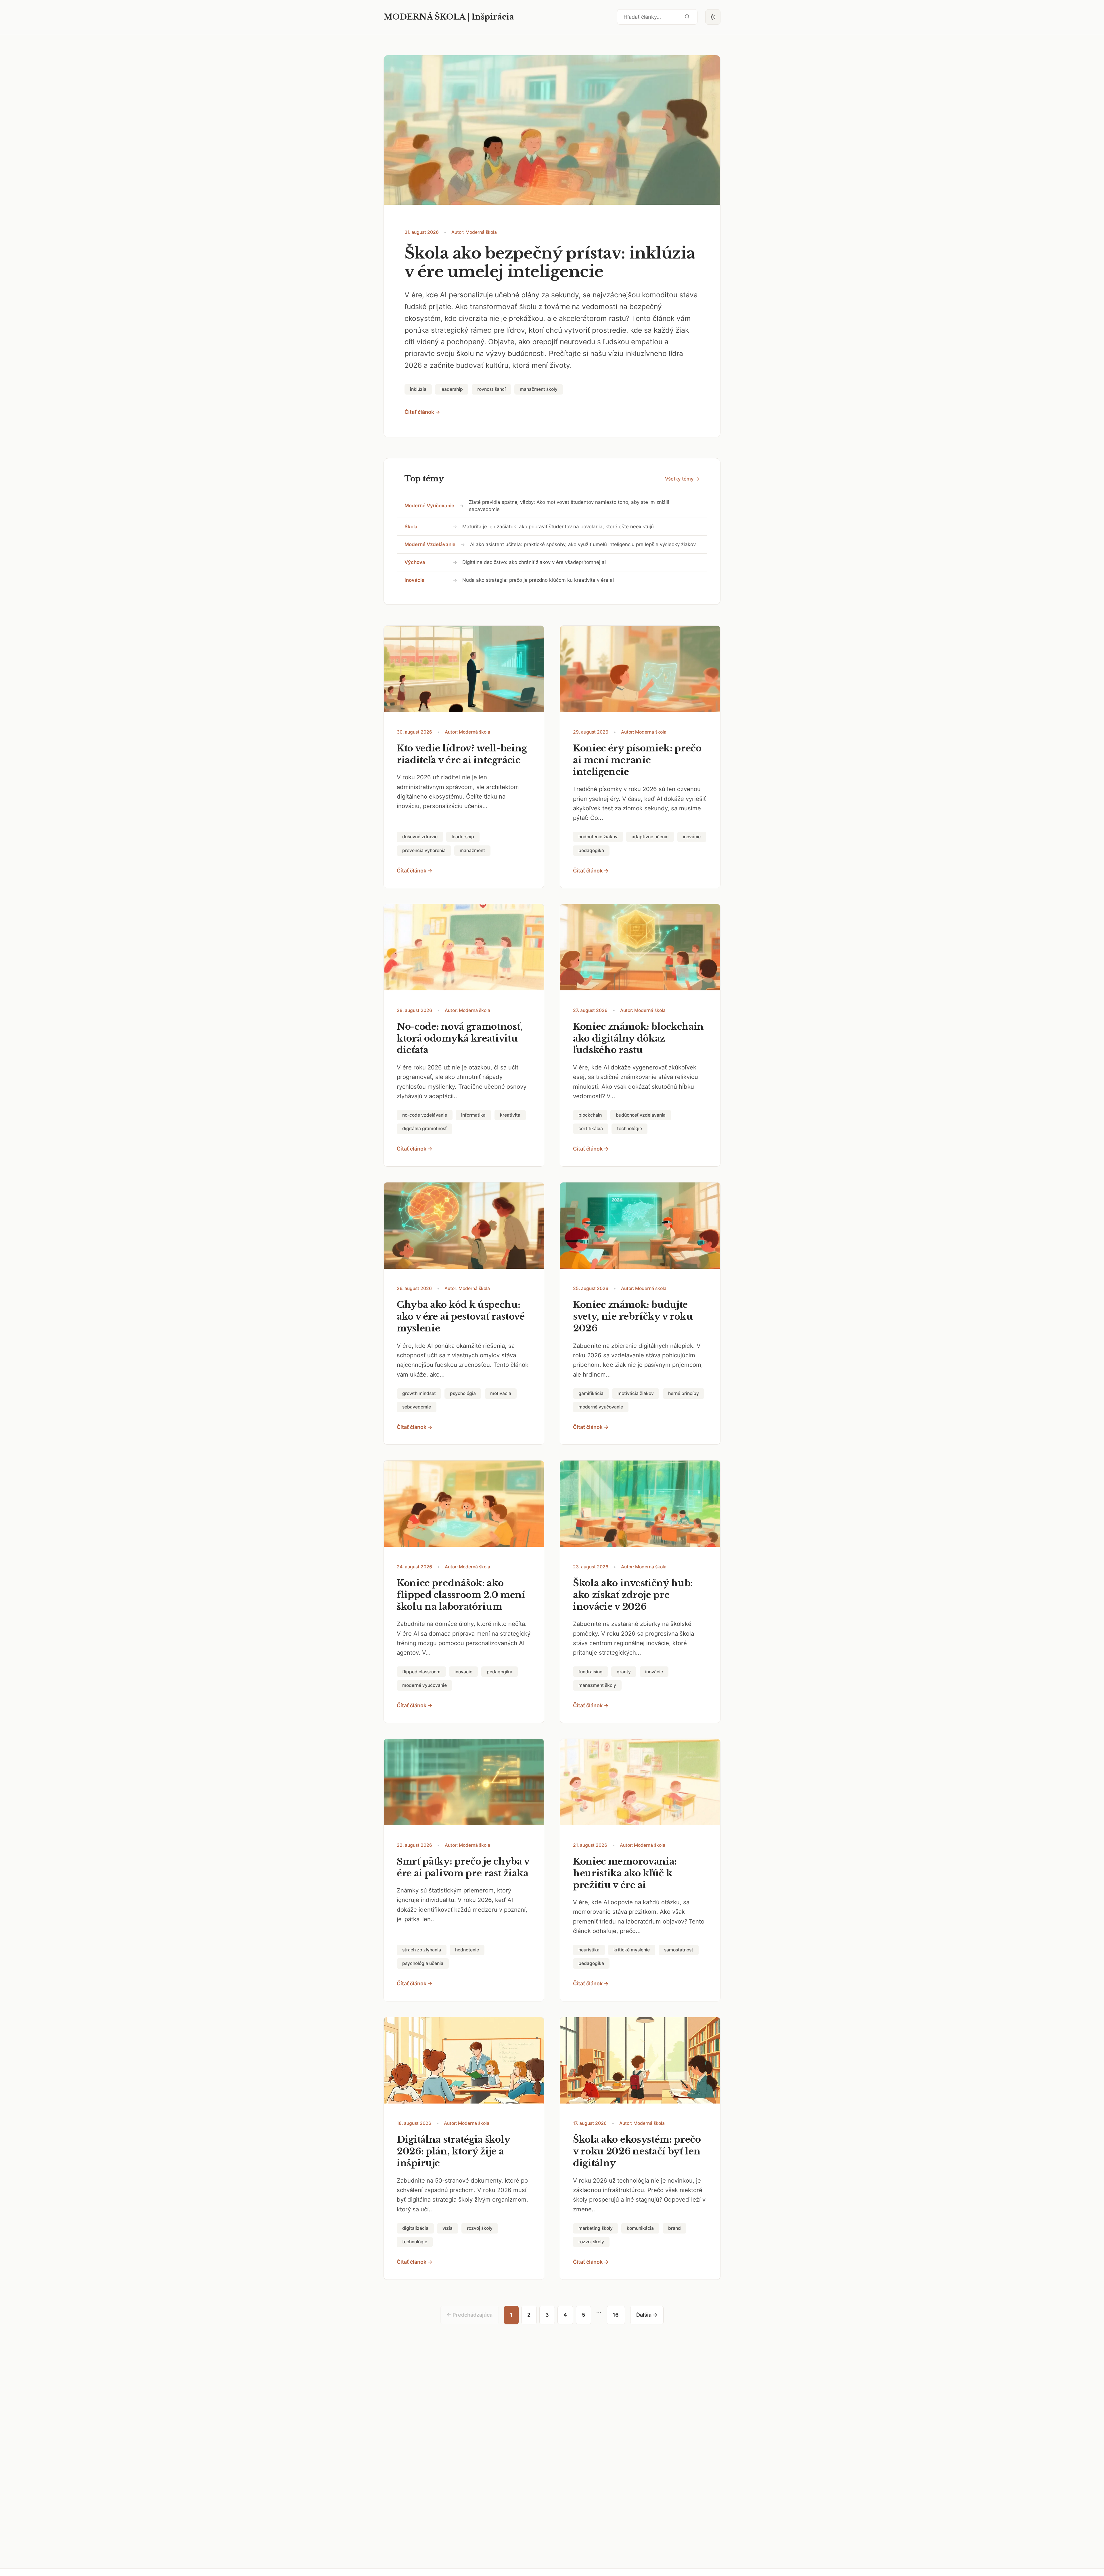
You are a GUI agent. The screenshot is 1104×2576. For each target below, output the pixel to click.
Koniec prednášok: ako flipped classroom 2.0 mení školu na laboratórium (461, 1595)
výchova (415, 562)
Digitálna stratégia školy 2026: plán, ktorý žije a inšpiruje (453, 2151)
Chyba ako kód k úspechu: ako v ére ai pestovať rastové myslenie (461, 1316)
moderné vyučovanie (429, 506)
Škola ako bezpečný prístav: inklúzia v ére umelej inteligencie (550, 263)
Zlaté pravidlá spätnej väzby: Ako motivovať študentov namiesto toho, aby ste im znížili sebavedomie (569, 506)
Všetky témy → (682, 479)
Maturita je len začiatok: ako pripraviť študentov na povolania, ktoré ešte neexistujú (558, 527)
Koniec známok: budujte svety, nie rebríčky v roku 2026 (633, 1316)
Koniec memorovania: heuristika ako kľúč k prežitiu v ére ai (625, 1873)
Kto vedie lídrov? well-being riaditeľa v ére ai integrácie (462, 754)
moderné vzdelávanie (430, 544)
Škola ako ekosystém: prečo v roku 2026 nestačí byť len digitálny (637, 2151)
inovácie (414, 580)
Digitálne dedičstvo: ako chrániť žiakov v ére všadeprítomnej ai (534, 562)
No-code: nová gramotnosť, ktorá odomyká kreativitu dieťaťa (460, 1038)
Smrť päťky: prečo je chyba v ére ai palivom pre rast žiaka (463, 1867)
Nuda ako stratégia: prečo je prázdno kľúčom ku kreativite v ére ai (538, 580)
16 (616, 2315)
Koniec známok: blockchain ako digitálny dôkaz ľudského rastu (638, 1038)
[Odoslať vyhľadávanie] (687, 17)
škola (411, 527)
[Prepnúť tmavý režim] (713, 17)
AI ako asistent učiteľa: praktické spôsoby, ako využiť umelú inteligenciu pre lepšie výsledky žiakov (583, 544)
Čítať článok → (422, 412)
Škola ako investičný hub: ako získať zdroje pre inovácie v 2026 (633, 1595)
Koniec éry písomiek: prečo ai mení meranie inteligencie (637, 760)
